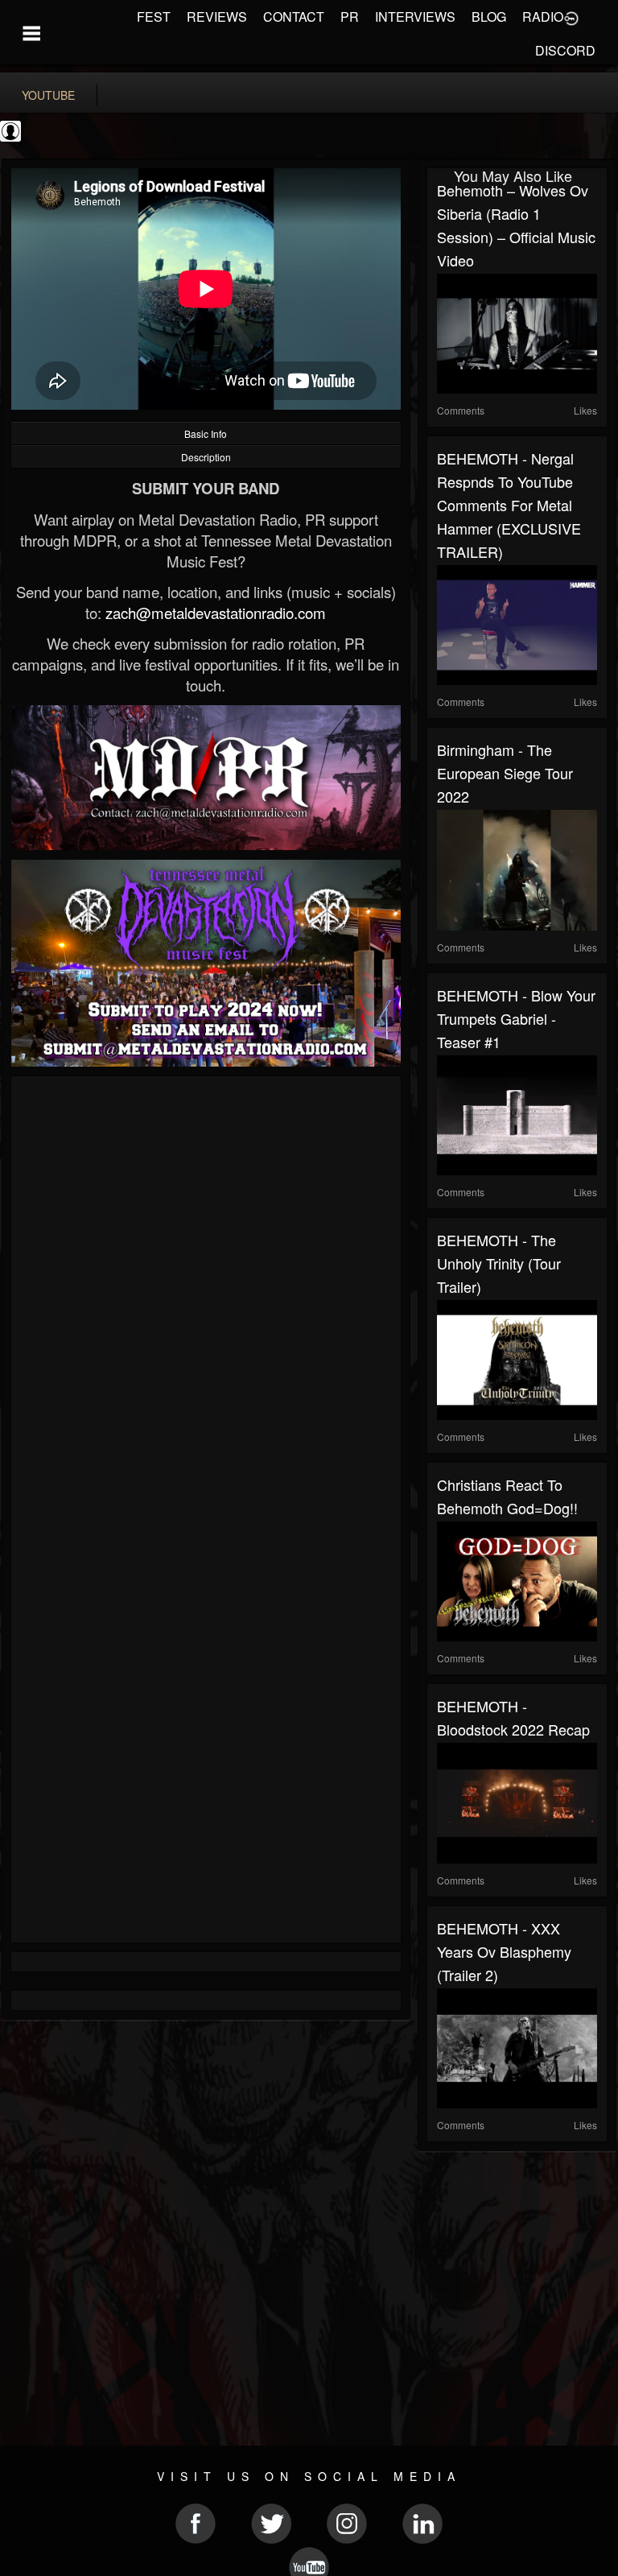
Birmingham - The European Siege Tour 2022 (505, 773)
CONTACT (294, 17)
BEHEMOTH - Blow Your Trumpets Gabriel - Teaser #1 (516, 1018)
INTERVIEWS (415, 17)
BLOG (489, 17)
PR (350, 17)
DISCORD (565, 50)
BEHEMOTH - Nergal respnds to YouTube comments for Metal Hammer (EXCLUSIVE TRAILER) (509, 505)
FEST (154, 17)
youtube (48, 95)
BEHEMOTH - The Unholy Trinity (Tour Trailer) (499, 1263)
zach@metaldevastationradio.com (216, 613)
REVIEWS (217, 17)
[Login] (571, 17)
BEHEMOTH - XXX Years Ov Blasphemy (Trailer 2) (504, 1951)
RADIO (543, 17)
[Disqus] (206, 1301)
